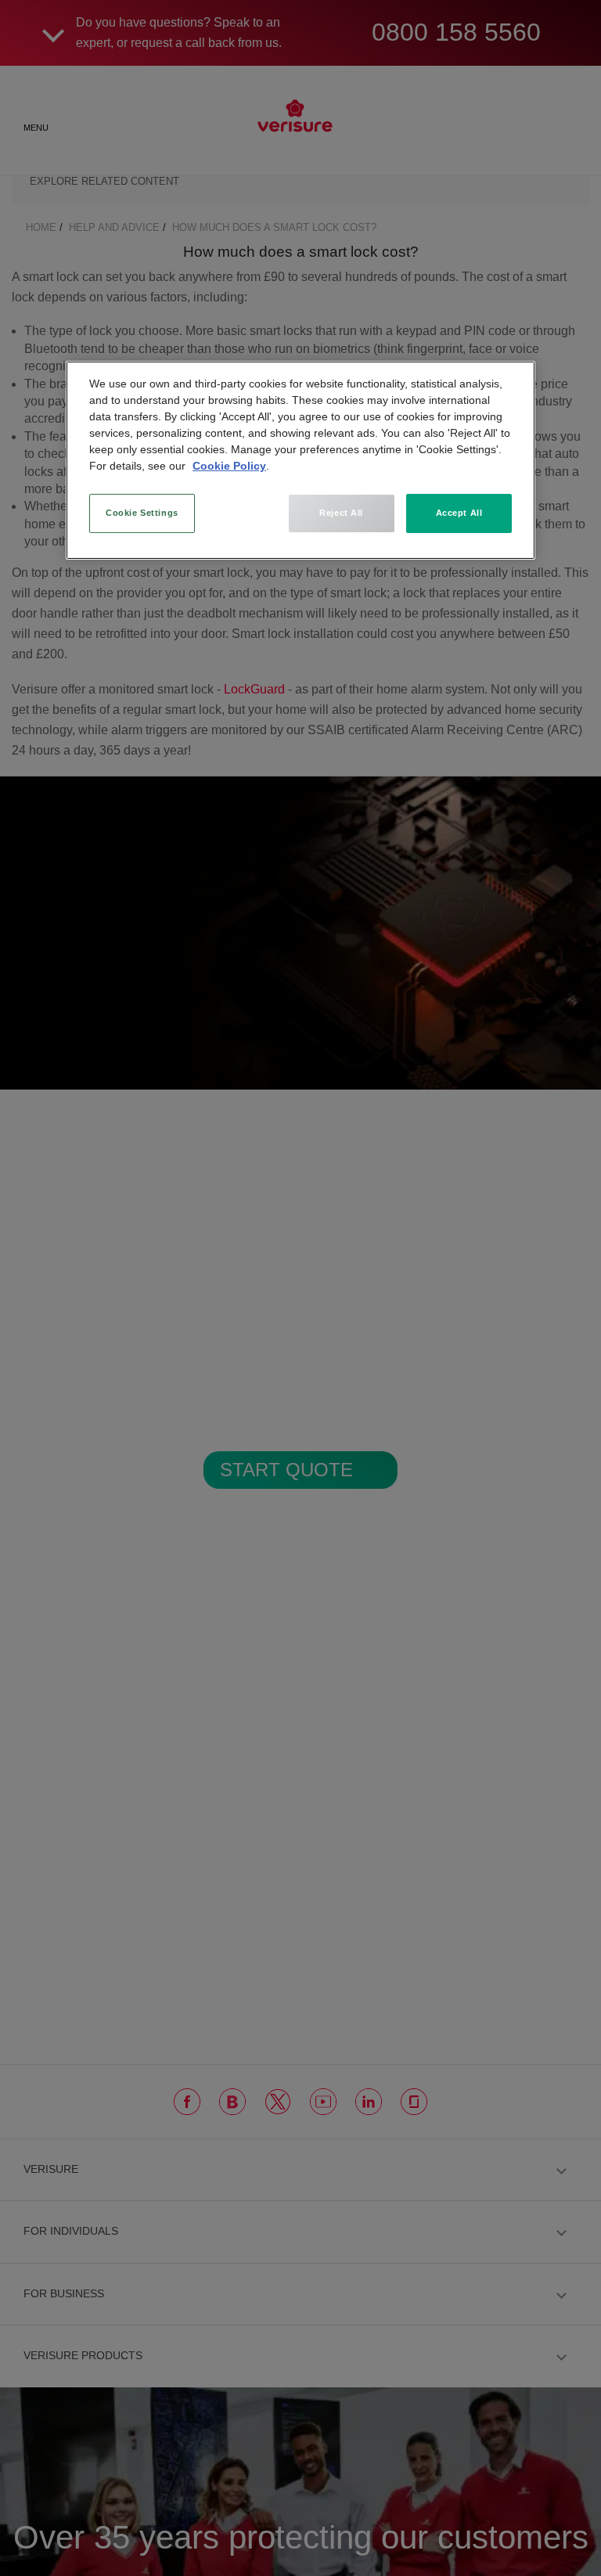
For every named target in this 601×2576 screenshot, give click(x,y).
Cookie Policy (229, 466)
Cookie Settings (142, 513)
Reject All (341, 513)
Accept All (459, 513)
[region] (300, 460)
